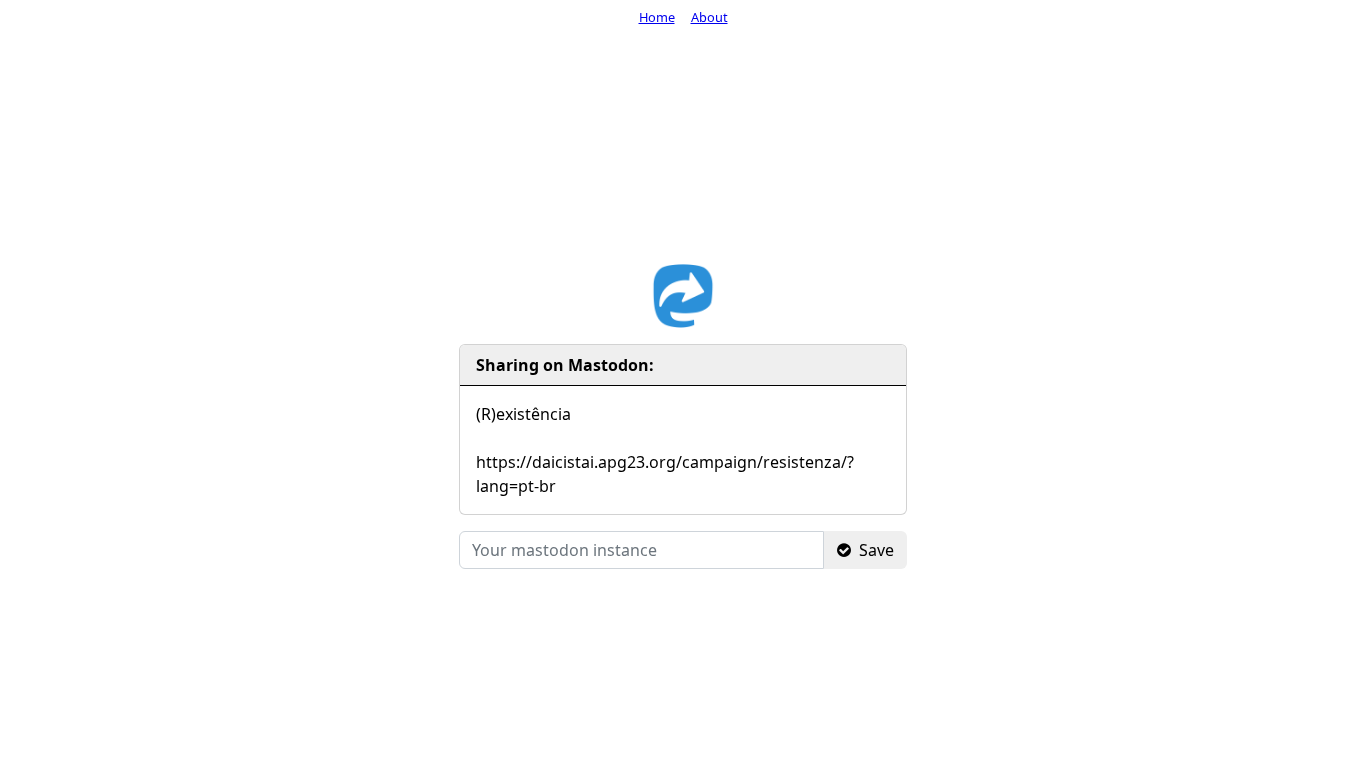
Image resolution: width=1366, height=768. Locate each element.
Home (657, 17)
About (709, 17)
